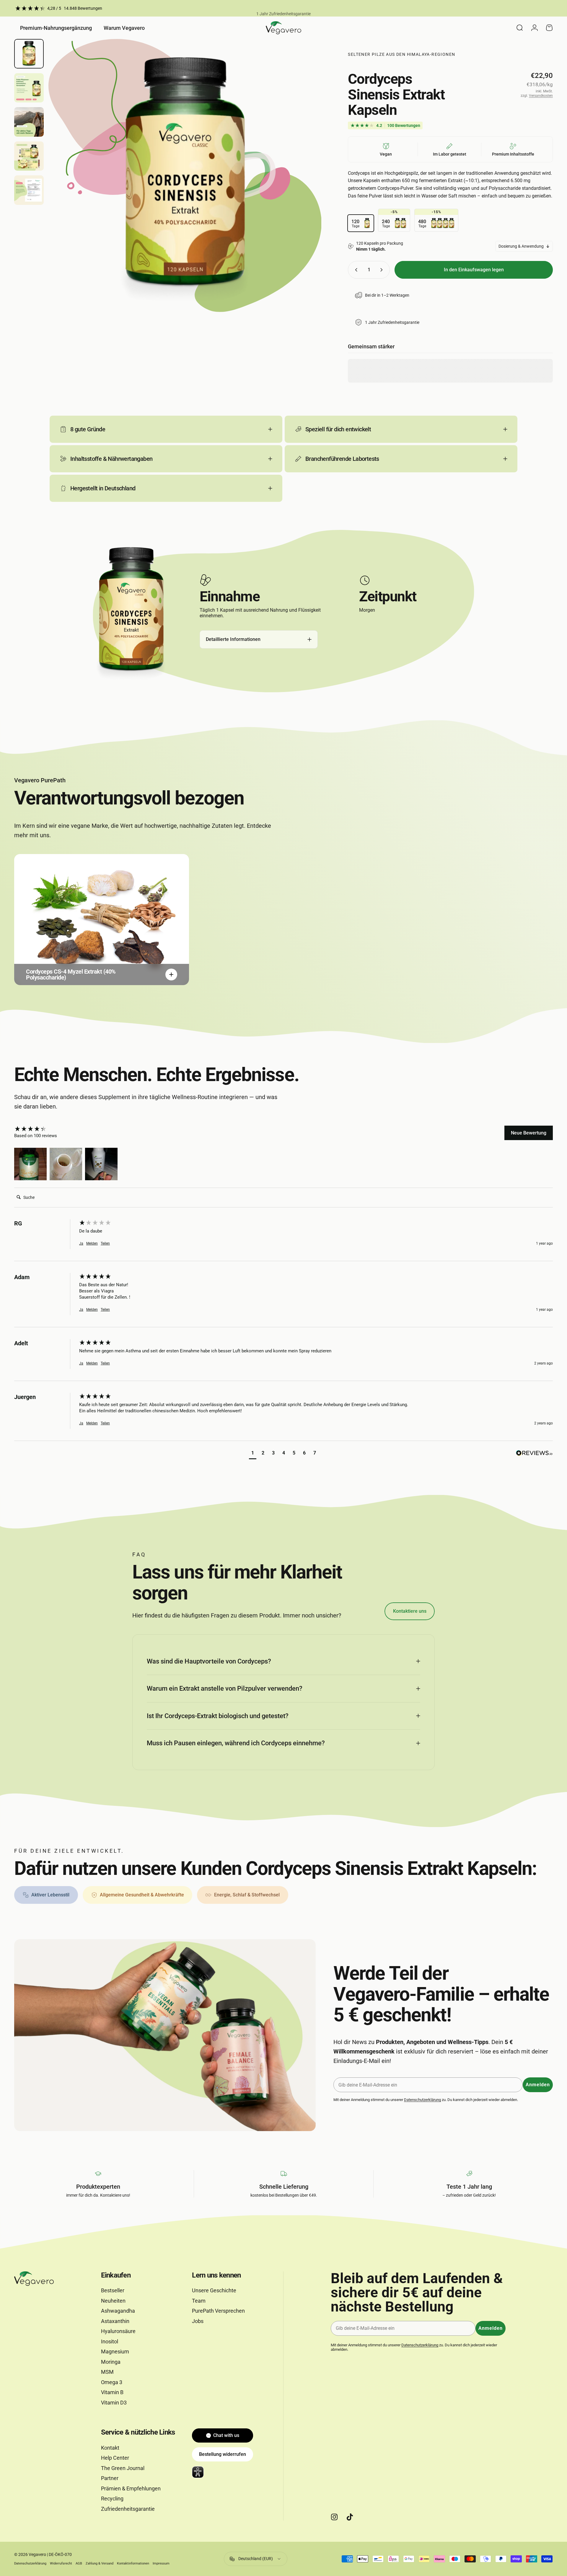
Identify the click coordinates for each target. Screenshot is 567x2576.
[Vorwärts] (306, 190)
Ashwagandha (118, 2311)
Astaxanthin (115, 2321)
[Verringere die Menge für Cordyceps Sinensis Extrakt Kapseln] (355, 270)
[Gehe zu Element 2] (29, 88)
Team (199, 2301)
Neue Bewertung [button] (529, 1133)
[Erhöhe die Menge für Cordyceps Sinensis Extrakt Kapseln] (383, 270)
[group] (45, 1129)
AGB (79, 2563)
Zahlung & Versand (100, 2563)
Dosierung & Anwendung (521, 246)
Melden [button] (92, 1243)
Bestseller (113, 2290)
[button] (30, 1164)
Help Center (115, 2458)
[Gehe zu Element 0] (29, 54)
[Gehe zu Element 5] (29, 190)
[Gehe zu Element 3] (29, 122)
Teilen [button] (105, 1243)
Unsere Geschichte (214, 2290)
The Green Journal (123, 2468)
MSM (107, 2372)
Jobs (198, 2321)
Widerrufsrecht (61, 2563)
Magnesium (115, 2351)
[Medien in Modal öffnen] (185, 176)
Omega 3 (112, 2382)
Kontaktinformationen (133, 2563)
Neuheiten (113, 2301)
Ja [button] (81, 1243)
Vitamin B (112, 2392)
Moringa (111, 2362)
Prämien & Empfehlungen (131, 2488)
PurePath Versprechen (218, 2311)
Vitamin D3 (114, 2403)
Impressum (161, 2563)
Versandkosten (541, 96)
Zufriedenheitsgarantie (128, 2509)
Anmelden (538, 2085)
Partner (110, 2478)
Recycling (112, 2499)
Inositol (110, 2341)
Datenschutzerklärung (422, 2100)
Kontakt (110, 2448)
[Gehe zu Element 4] (29, 156)
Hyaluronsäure (118, 2331)
